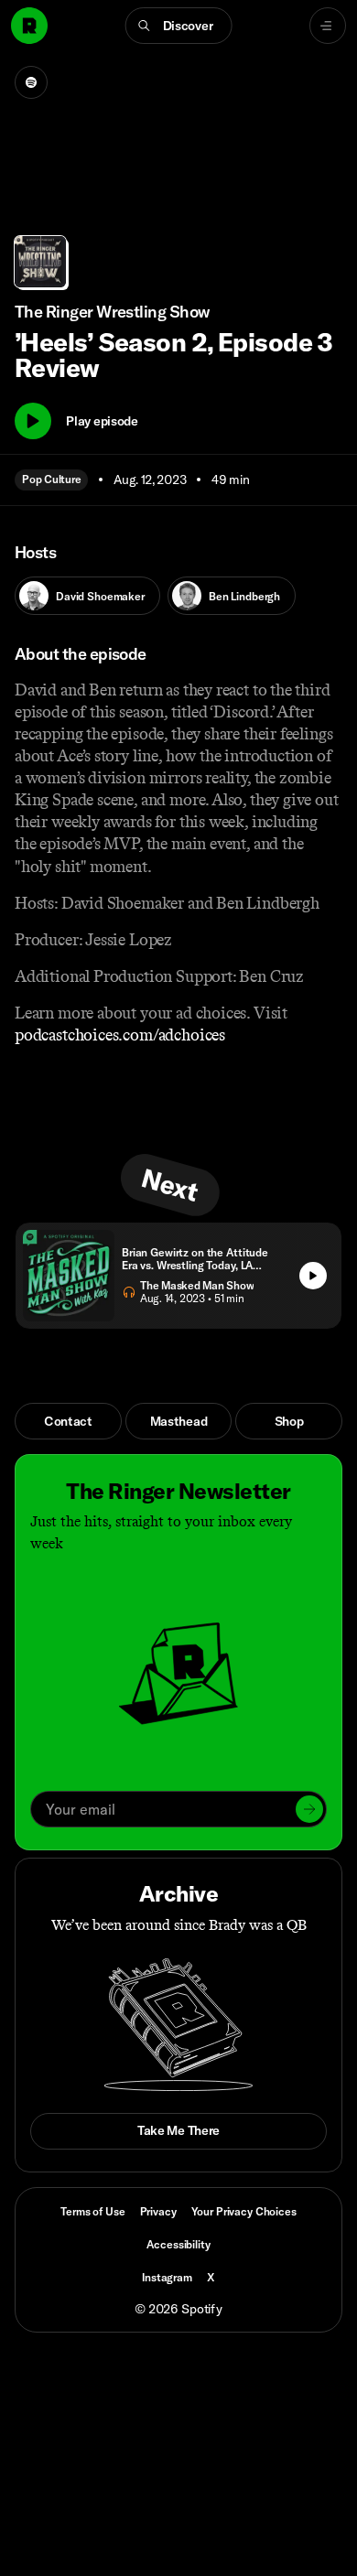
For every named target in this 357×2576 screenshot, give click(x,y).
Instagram (167, 2277)
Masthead (179, 1421)
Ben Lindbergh (244, 596)
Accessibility (178, 2244)
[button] (179, 26)
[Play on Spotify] (31, 82)
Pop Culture (51, 479)
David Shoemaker (100, 596)
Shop (289, 1421)
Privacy (158, 2211)
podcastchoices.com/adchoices (120, 1035)
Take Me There (178, 2130)
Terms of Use (92, 2211)
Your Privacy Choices (244, 2212)
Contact (68, 1421)
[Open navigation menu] (328, 26)
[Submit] (309, 1809)
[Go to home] (29, 26)
